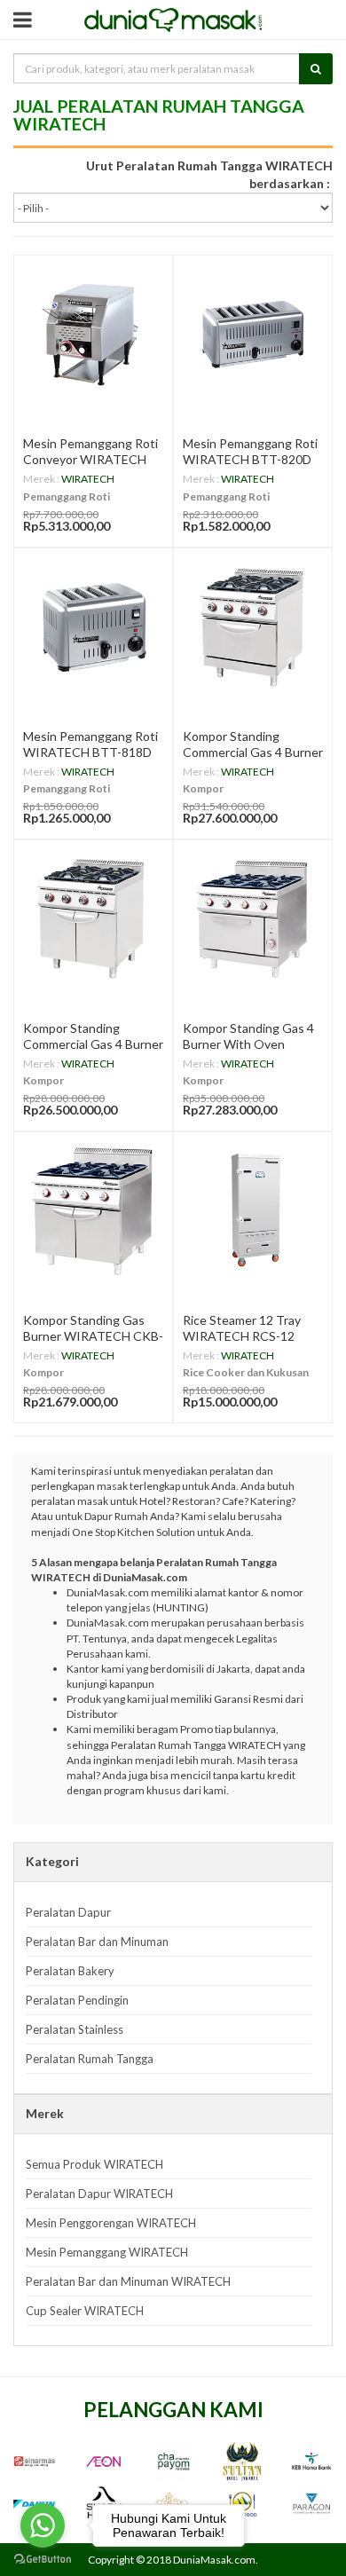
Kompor (203, 788)
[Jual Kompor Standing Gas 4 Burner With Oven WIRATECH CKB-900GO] (253, 919)
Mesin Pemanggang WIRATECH (107, 2252)
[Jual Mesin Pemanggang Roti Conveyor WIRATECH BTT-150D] (93, 335)
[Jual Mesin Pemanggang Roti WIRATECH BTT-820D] (253, 335)
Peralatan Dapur (68, 1912)
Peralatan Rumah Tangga (90, 2059)
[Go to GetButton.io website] (43, 2559)
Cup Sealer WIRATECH (85, 2311)
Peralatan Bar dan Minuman (97, 1942)
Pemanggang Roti (67, 496)
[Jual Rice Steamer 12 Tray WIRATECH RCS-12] (253, 1211)
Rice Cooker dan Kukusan (246, 1372)
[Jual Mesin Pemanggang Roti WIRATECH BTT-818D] (93, 627)
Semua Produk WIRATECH (94, 2164)
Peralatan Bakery (70, 1971)
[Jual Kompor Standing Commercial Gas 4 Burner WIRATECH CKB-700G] (93, 919)
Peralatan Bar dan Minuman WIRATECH (128, 2281)
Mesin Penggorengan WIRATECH (111, 2223)
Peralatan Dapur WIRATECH (99, 2194)
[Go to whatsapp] (43, 2525)
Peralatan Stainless (75, 2029)
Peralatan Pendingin (77, 2000)
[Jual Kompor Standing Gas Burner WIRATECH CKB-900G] (93, 1211)
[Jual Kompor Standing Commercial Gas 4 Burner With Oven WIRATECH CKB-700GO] (253, 627)
